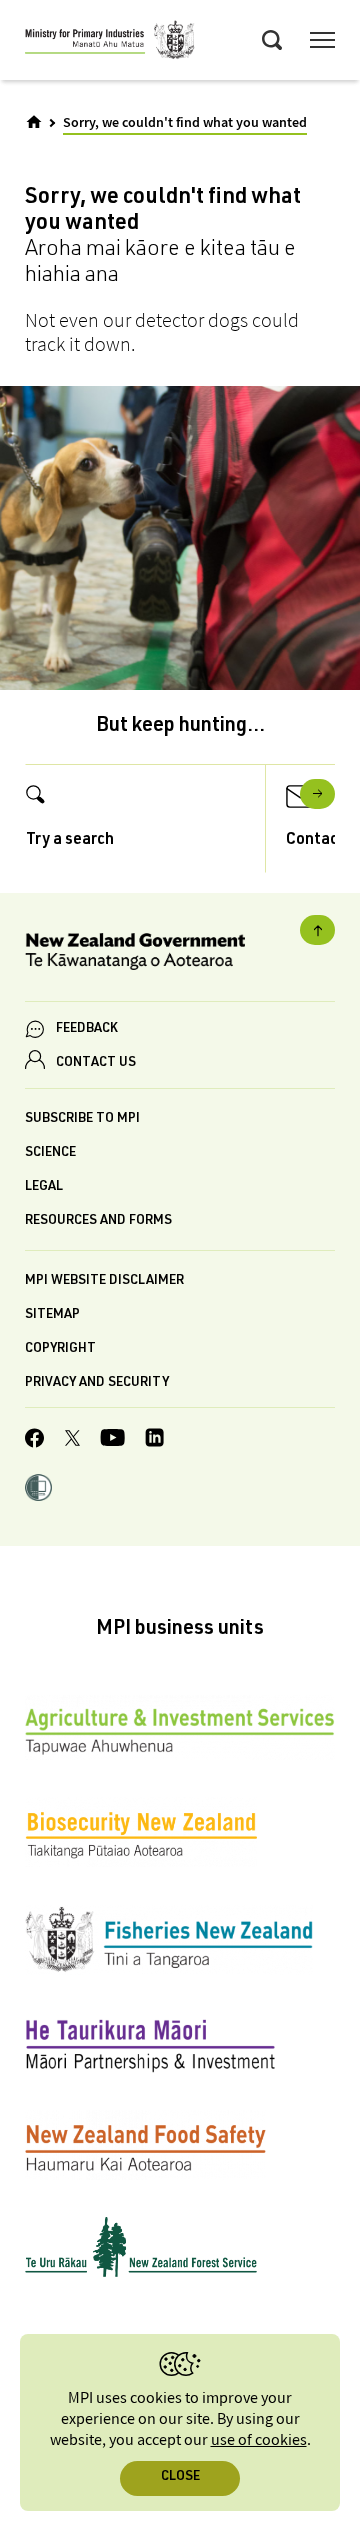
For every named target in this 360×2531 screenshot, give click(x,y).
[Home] (34, 122)
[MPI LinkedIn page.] (154, 1440)
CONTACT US (96, 1063)
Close (180, 2477)
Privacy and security (97, 1383)
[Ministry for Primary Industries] (110, 43)
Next (317, 794)
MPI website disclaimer (104, 1281)
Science (50, 1153)
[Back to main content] (317, 930)
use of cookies (259, 2440)
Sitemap (52, 1315)
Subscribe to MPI (82, 1119)
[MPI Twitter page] (72, 1441)
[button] (38, 1490)
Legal (44, 1187)
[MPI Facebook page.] (35, 1441)
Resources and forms (98, 1221)
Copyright (60, 1349)
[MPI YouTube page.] (112, 1440)
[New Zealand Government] (180, 954)
